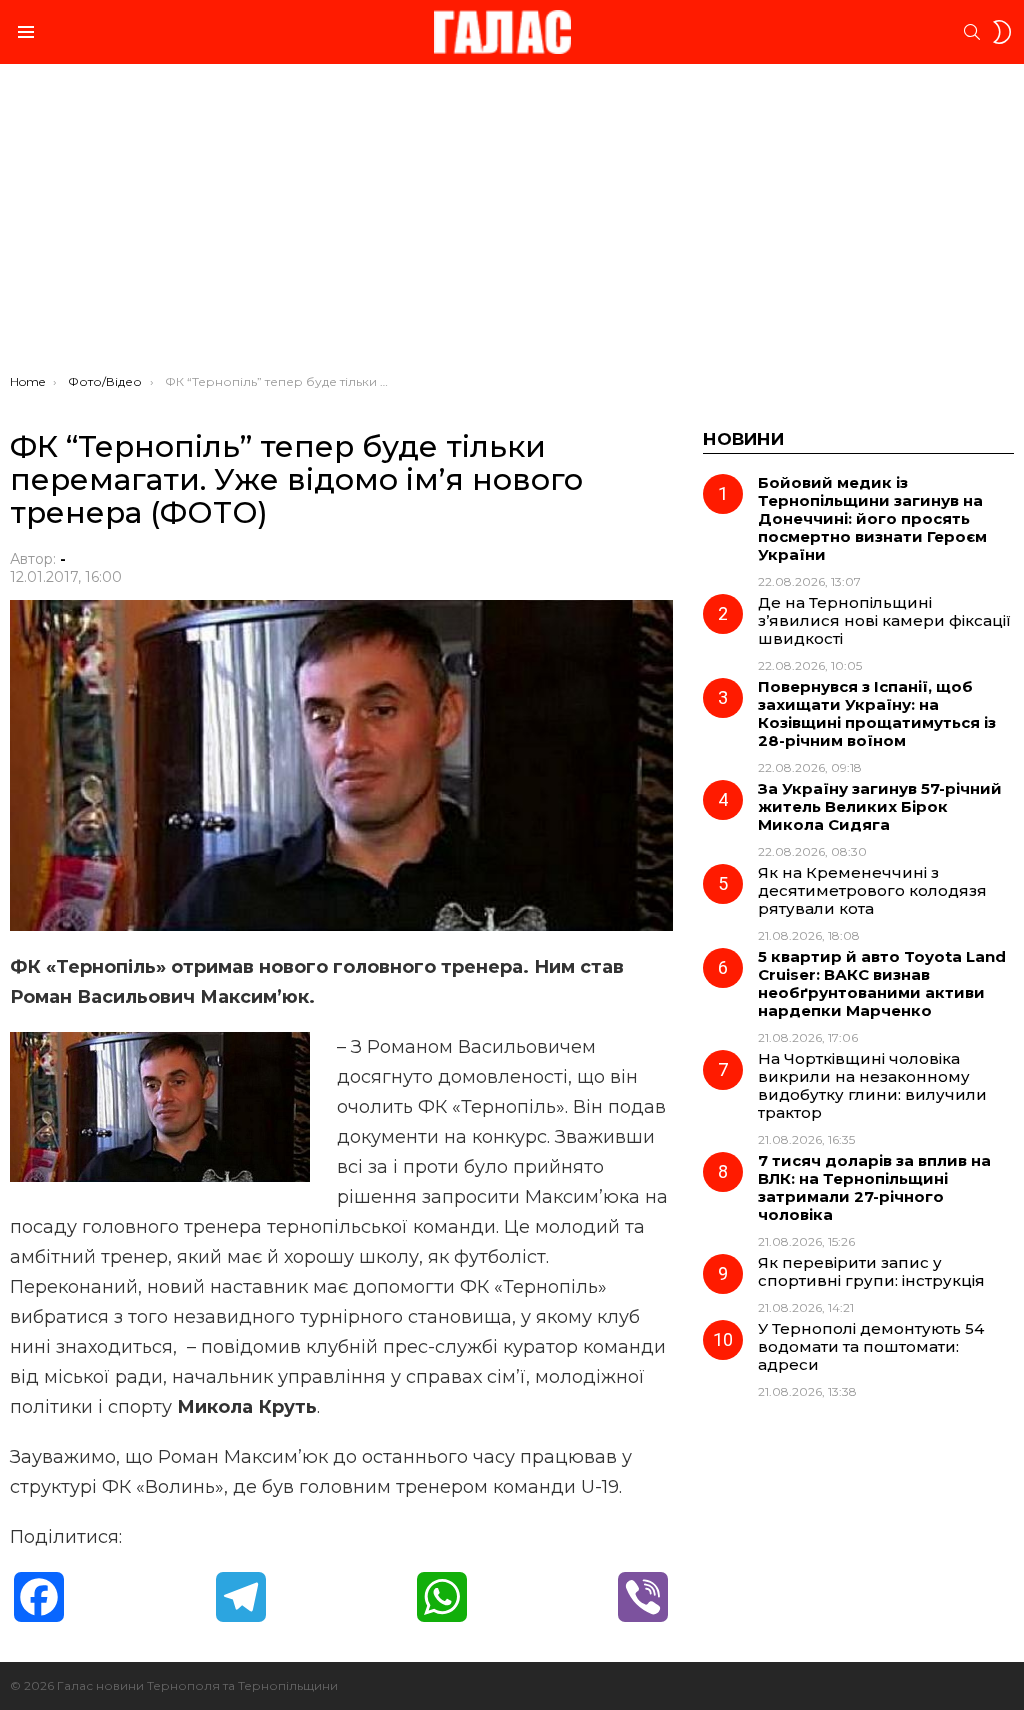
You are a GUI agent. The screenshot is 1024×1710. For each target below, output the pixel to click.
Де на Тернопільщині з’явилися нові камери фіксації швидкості (884, 620)
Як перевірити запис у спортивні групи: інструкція (871, 1271)
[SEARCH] (972, 32)
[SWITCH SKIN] (1002, 32)
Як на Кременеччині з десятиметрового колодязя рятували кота (872, 890)
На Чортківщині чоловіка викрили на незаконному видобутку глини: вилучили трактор (872, 1085)
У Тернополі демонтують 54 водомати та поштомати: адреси (871, 1346)
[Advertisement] (512, 224)
